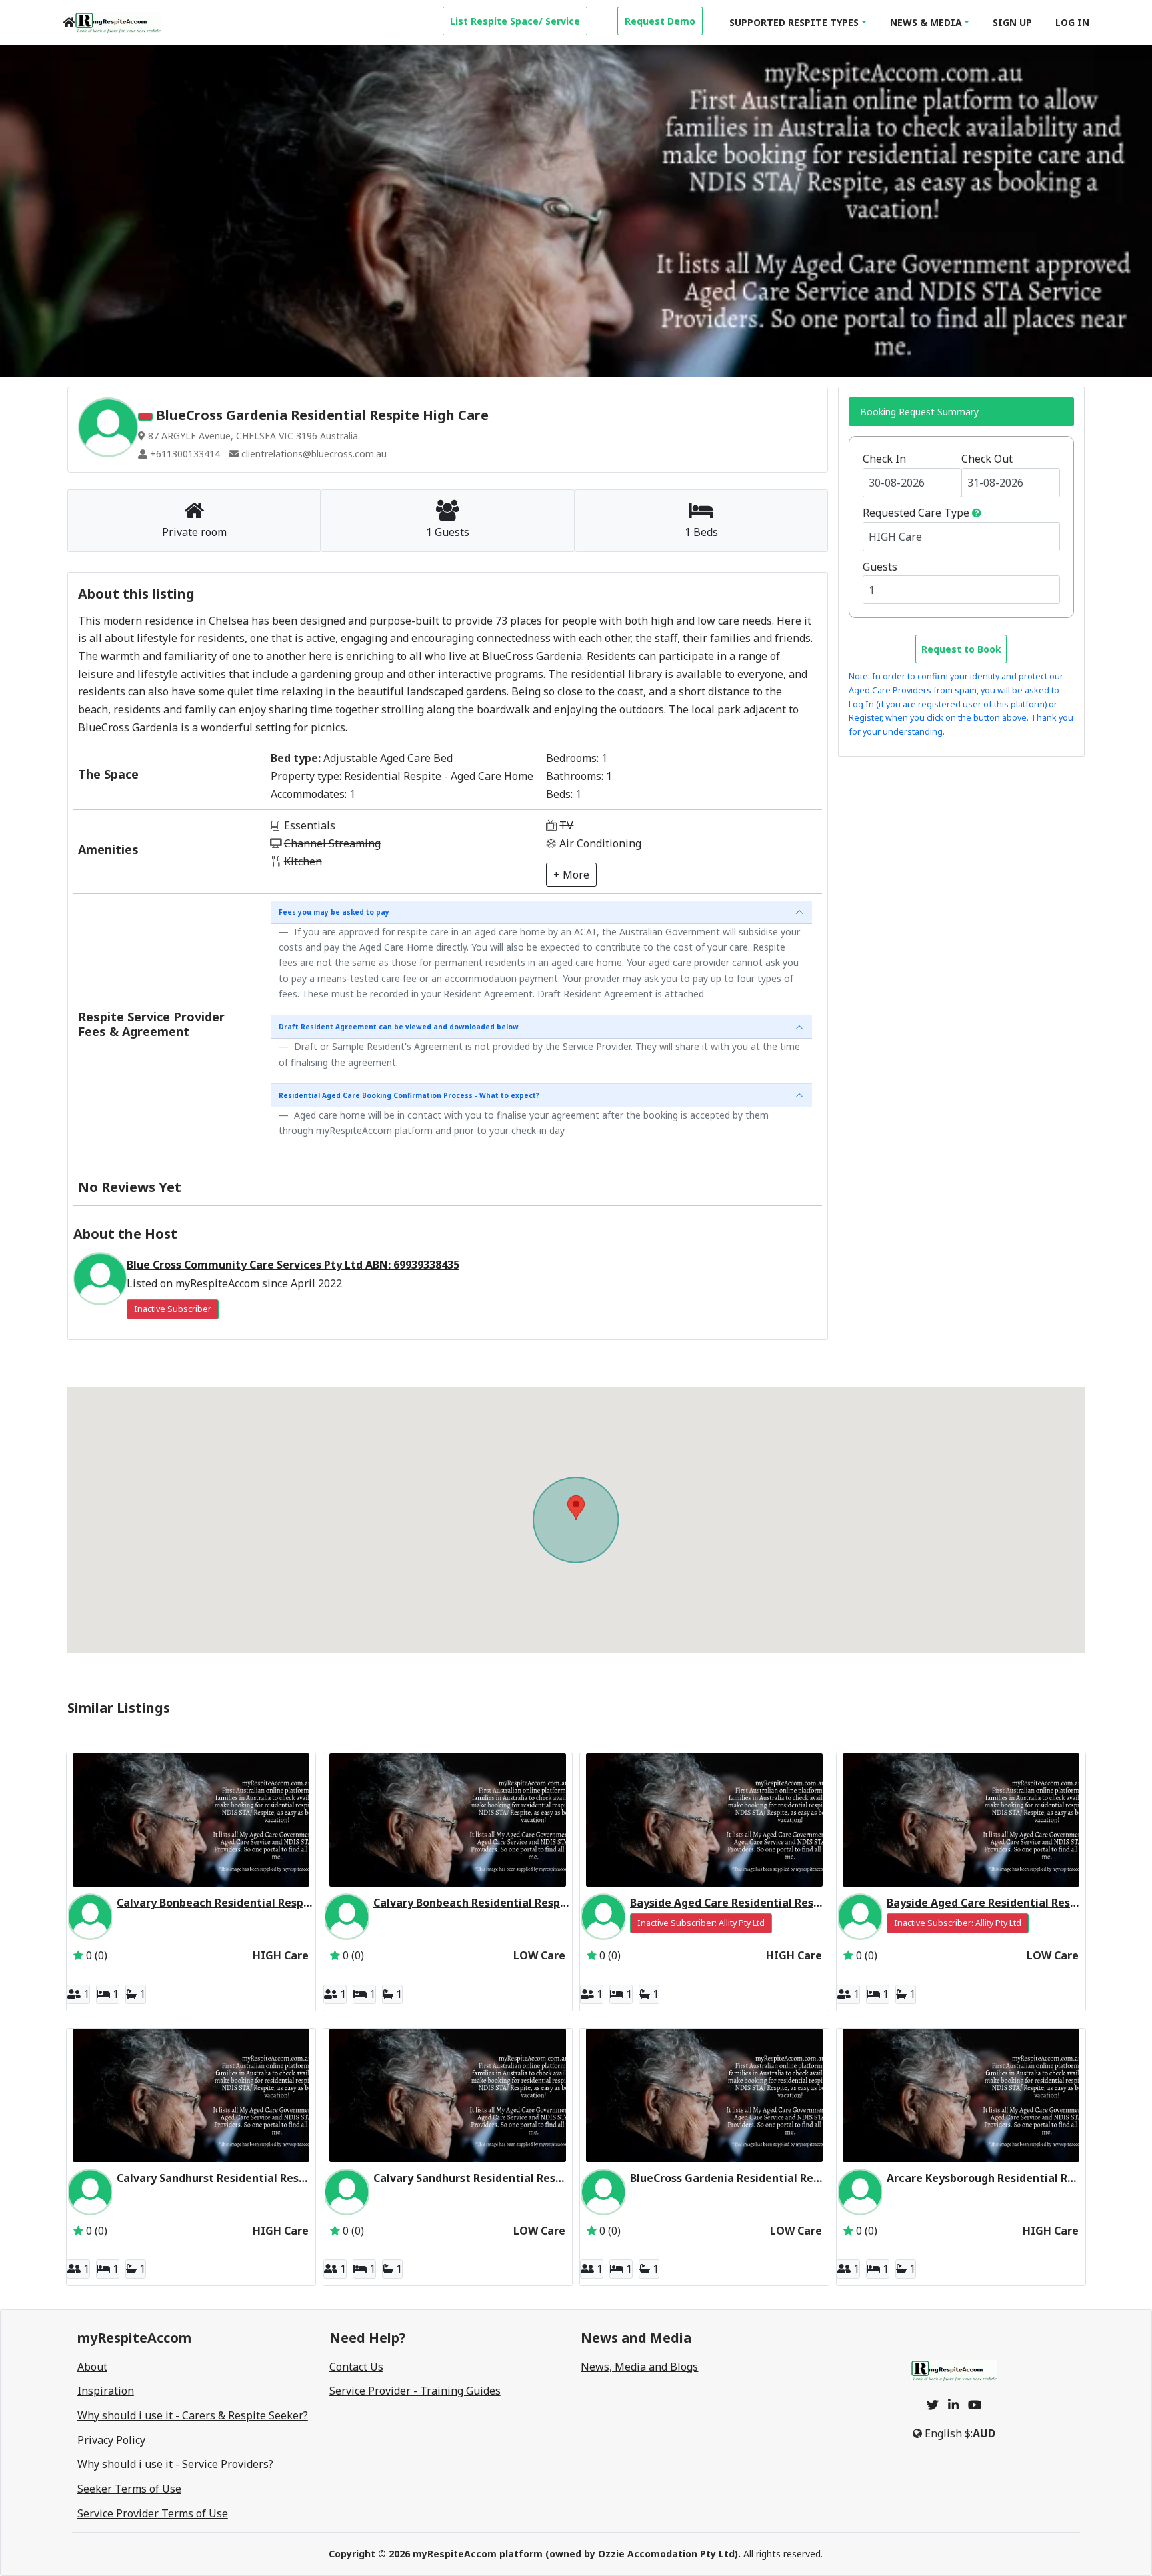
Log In (1072, 22)
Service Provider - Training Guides (415, 2391)
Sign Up (1012, 22)
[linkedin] (953, 2405)
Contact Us (356, 2367)
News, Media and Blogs (639, 2367)
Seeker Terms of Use (129, 2489)
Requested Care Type (916, 513)
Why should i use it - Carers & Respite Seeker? (193, 2415)
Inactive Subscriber (173, 1309)
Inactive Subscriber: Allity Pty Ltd (701, 1923)
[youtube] (975, 2405)
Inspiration (106, 2391)
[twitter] (933, 2405)
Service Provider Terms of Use (153, 2513)
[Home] (69, 22)
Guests (880, 567)
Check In (884, 459)
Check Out (987, 459)
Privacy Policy (111, 2440)
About (92, 2367)
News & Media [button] (926, 22)
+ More (571, 875)
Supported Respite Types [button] (794, 22)
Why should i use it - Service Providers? (175, 2464)
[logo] (118, 23)
